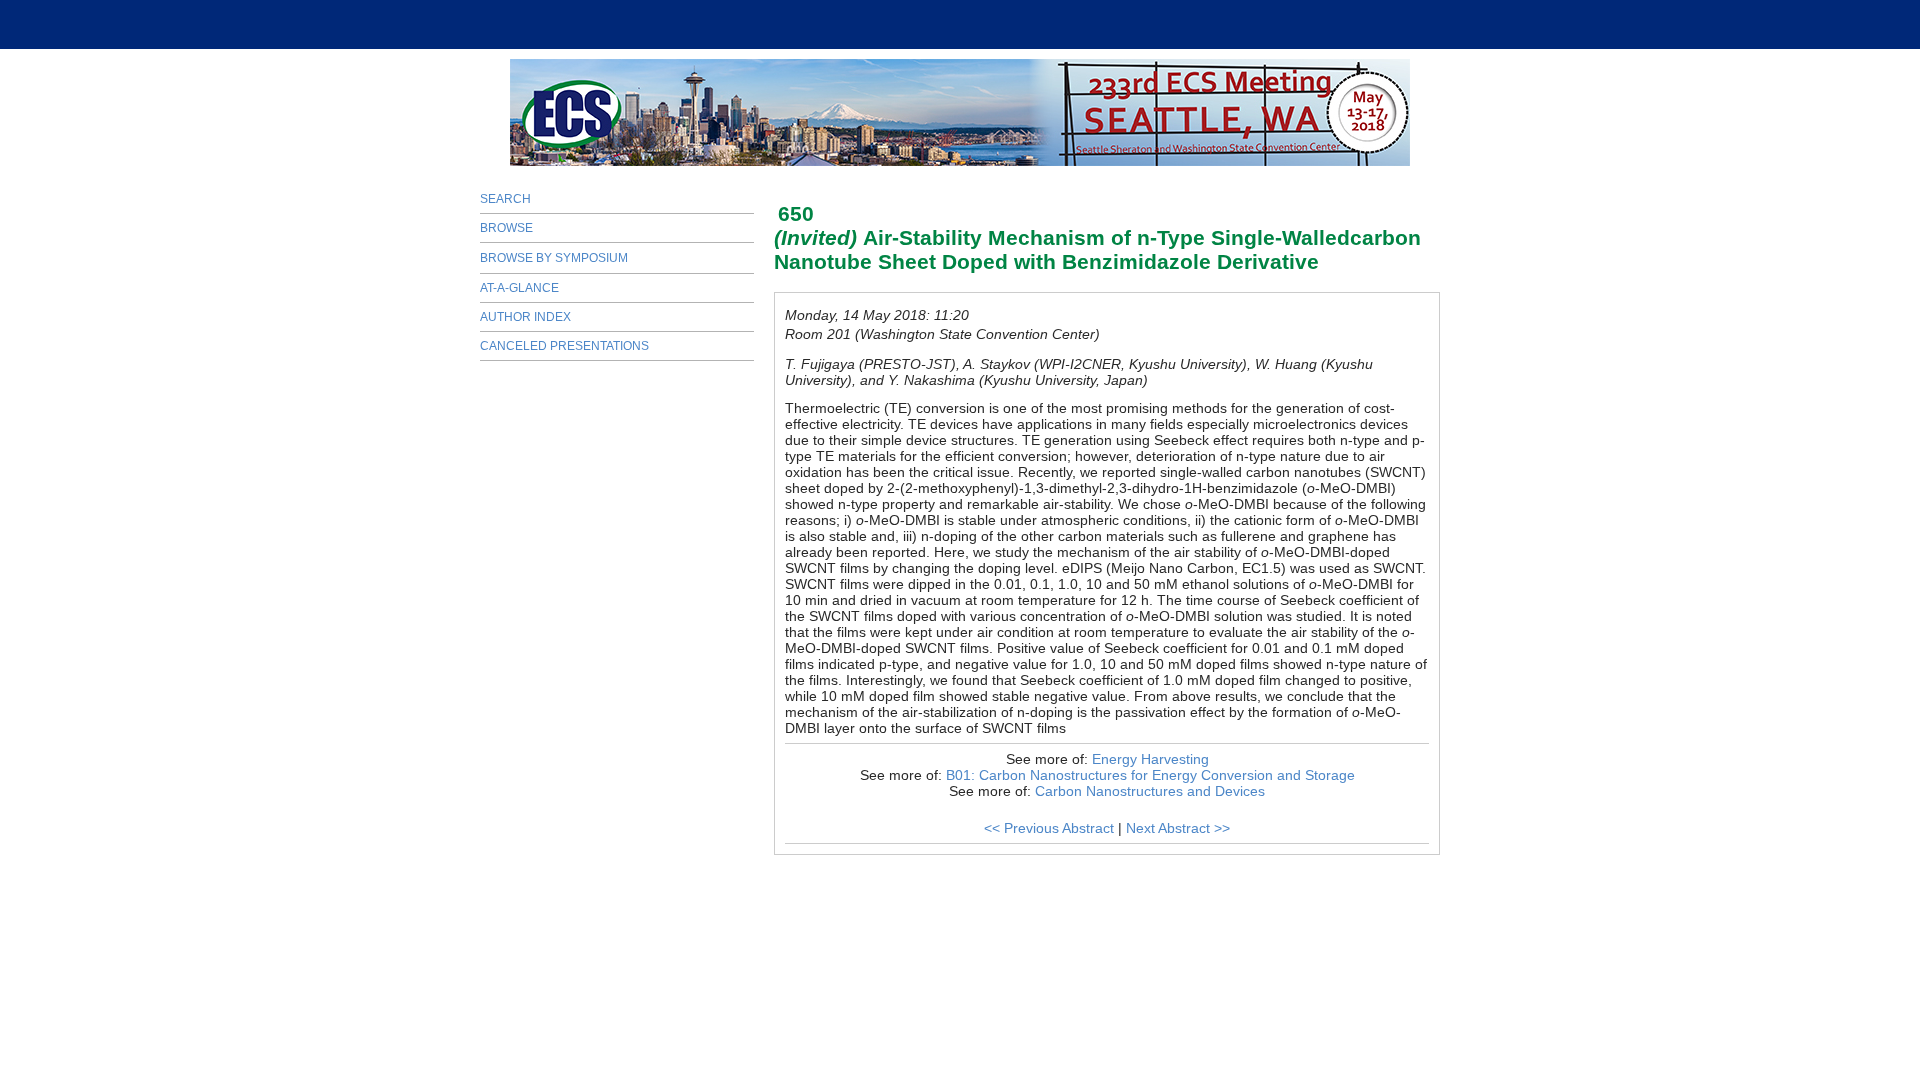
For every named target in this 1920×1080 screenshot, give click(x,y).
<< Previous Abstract (1049, 828)
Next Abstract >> (1178, 828)
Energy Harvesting (1150, 759)
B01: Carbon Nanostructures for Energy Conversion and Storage (1150, 775)
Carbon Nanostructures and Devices (1150, 791)
